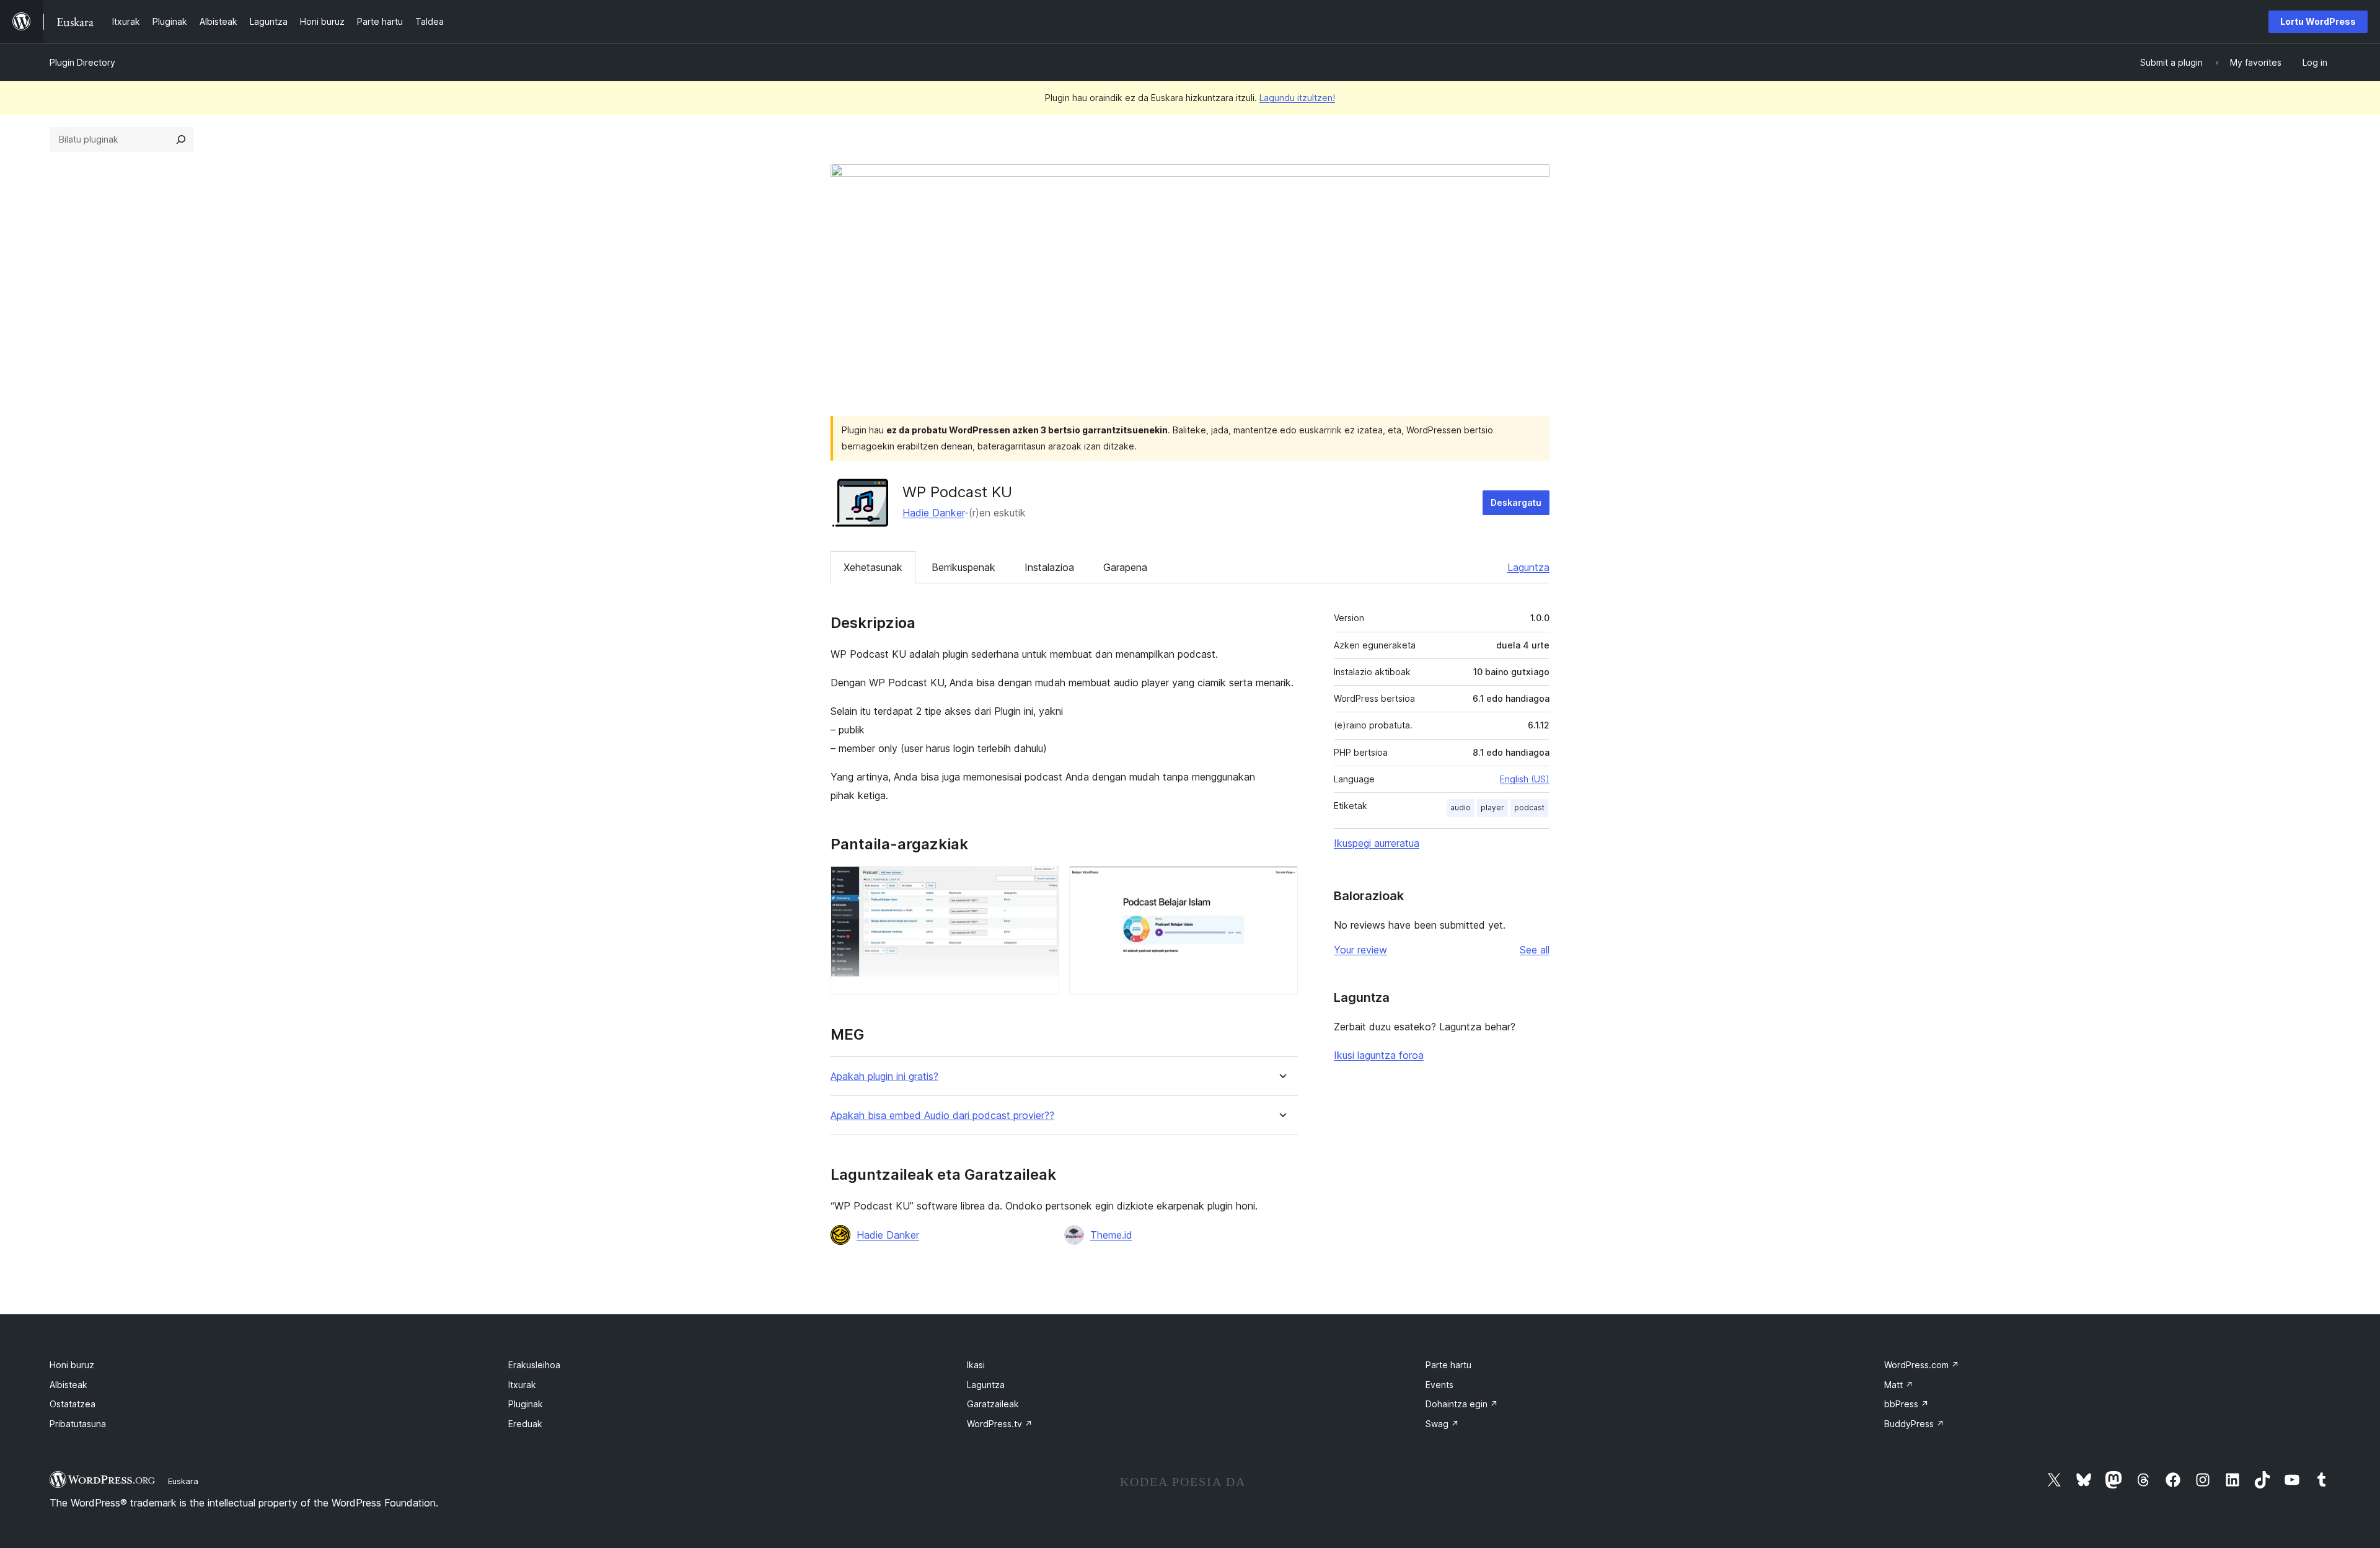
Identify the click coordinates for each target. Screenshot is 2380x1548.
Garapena (1125, 567)
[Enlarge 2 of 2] (1281, 883)
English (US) (1525, 779)
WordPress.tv (1000, 1424)
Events (1439, 1385)
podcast (1529, 807)
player (1492, 807)
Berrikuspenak (963, 567)
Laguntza (1528, 567)
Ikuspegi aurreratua (1377, 843)
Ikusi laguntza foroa (1379, 1055)
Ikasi (976, 1365)
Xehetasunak (873, 567)
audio (1461, 807)
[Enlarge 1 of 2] (1042, 883)
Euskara (183, 1481)
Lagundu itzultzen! (1297, 98)
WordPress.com (1922, 1365)
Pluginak (526, 1404)
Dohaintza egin (1462, 1404)
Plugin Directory (82, 62)
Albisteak (68, 1385)
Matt (1899, 1385)
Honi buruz (72, 1365)
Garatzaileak (993, 1404)
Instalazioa (1049, 567)
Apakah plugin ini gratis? (884, 1077)
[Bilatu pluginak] (181, 139)
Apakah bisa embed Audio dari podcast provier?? (942, 1116)
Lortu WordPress (2318, 21)
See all (1535, 950)
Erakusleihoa (534, 1365)
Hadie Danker (933, 513)
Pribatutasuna (78, 1424)
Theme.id (1111, 1235)
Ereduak (525, 1424)
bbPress (1906, 1404)
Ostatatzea (73, 1404)
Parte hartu (1448, 1365)
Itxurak (522, 1385)
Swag (1442, 1424)
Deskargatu (1516, 502)
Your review (1360, 950)
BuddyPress (1914, 1424)
